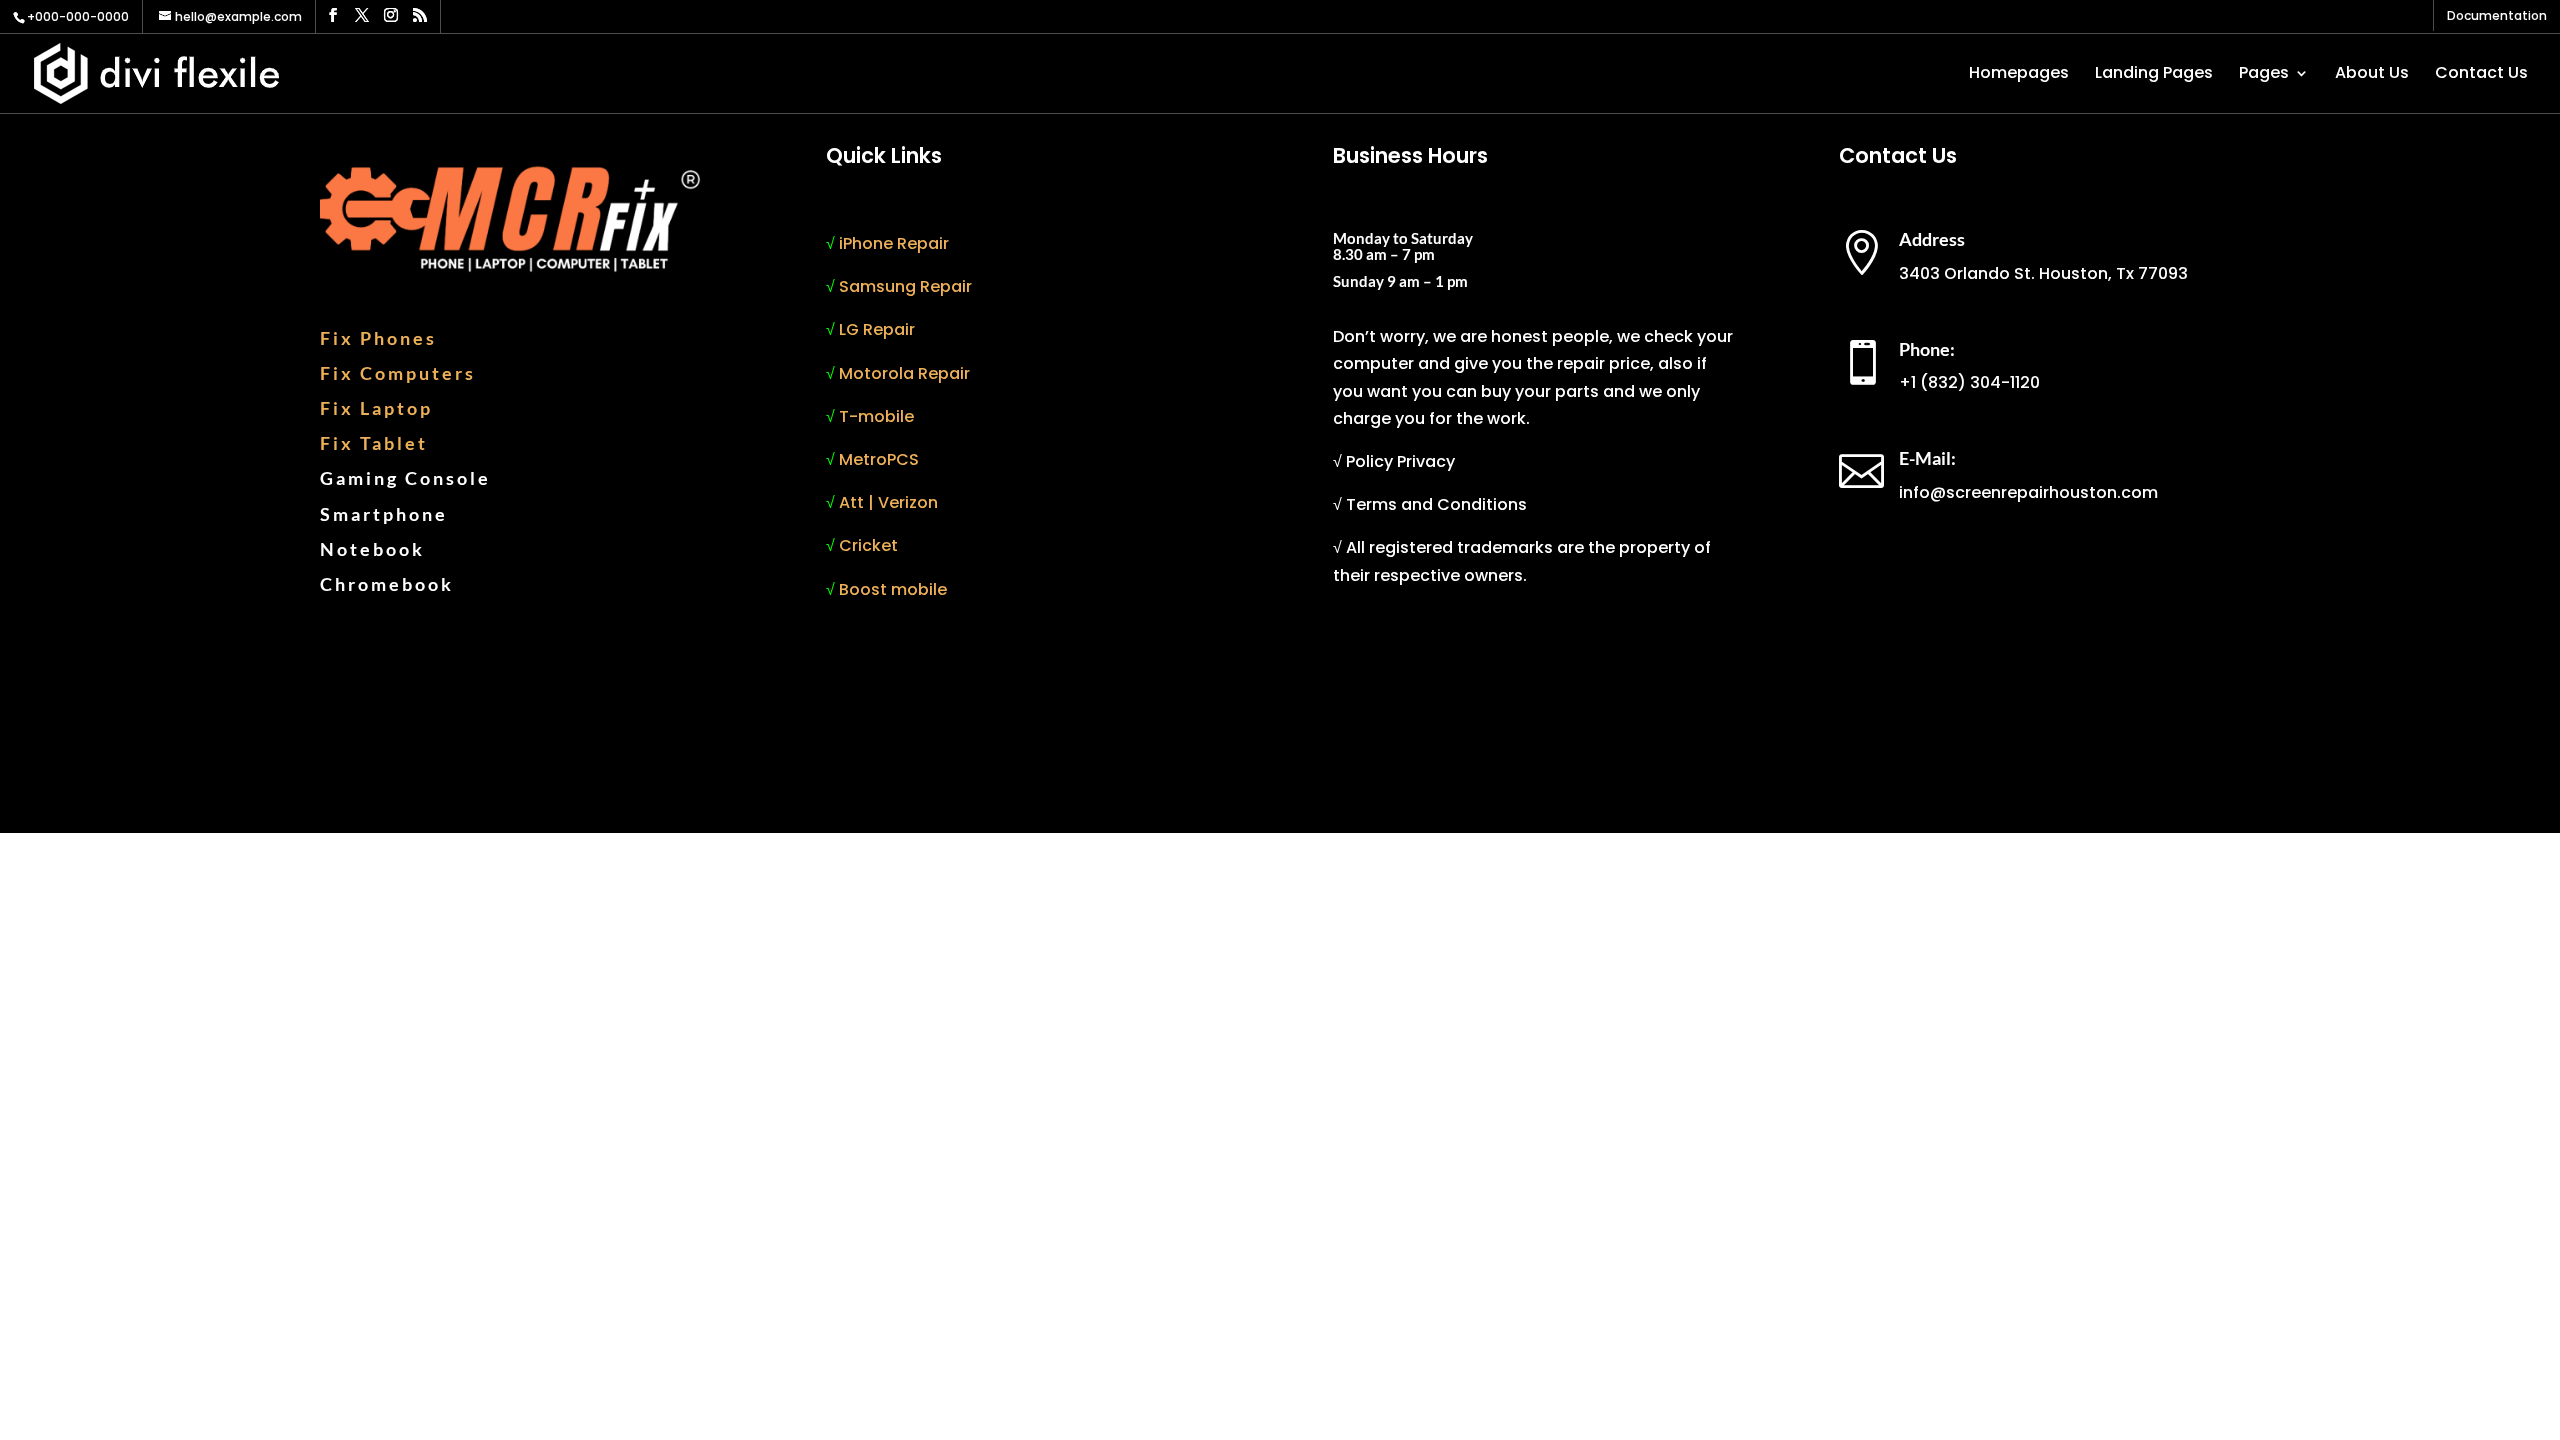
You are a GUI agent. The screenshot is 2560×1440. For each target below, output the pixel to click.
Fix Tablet (374, 443)
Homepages (2019, 75)
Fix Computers (398, 373)
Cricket (868, 545)
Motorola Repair (904, 373)
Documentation (2497, 17)
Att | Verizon (888, 502)
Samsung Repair (905, 286)
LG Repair (877, 329)
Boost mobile (893, 589)
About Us (2372, 75)
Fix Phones (378, 338)
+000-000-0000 (78, 16)
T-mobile (876, 416)
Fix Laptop (376, 408)
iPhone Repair (894, 243)
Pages (2264, 75)
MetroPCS (879, 459)
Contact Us (2481, 75)
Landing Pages (2154, 75)
